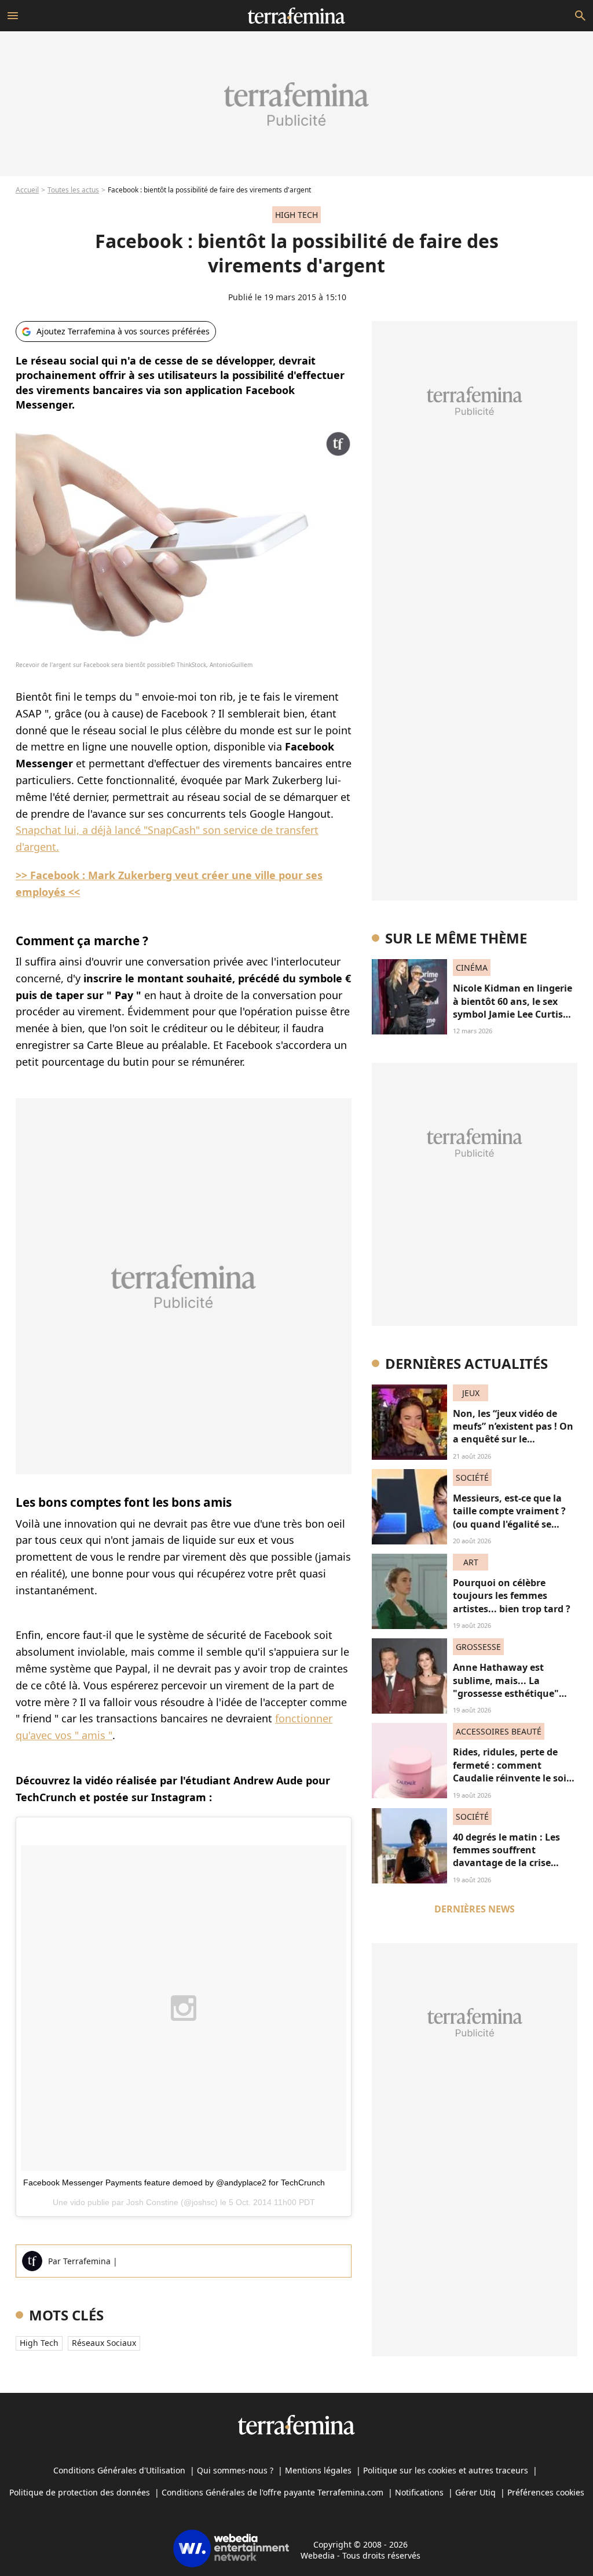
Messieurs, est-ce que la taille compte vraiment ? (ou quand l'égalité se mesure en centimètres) (509, 1517)
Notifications (419, 2492)
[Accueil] (296, 16)
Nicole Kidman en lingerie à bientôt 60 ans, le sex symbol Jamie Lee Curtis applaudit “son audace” (513, 1008)
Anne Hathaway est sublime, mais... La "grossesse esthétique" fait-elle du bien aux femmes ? (506, 1693)
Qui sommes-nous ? (235, 2470)
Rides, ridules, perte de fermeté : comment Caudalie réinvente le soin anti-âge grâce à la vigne (513, 1771)
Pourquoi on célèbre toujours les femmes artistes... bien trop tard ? (512, 1596)
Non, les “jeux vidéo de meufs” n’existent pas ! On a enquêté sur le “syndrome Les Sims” (513, 1433)
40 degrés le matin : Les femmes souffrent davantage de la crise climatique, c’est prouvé (508, 1857)
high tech (39, 2343)
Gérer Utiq (475, 2492)
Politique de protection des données (80, 2492)
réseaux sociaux (104, 2343)
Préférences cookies (546, 2492)
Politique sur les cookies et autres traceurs (446, 2470)
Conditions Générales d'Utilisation (119, 2470)
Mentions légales (318, 2470)
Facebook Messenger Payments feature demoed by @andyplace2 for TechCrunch (174, 2183)
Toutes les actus (73, 190)
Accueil (27, 190)
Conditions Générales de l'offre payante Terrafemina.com (272, 2492)
